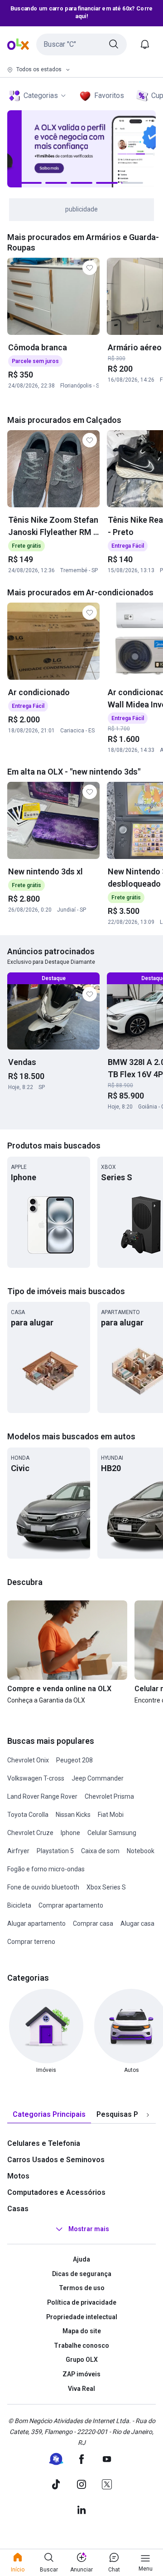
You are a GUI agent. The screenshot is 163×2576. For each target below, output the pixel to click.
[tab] (49, 2115)
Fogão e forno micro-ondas (46, 1869)
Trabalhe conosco (81, 2345)
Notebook (141, 1851)
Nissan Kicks (73, 1815)
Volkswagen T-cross (36, 1778)
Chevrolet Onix (28, 1760)
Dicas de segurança (82, 2274)
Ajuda (81, 2259)
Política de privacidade (82, 2302)
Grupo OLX (82, 2360)
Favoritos (109, 96)
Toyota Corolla (28, 1815)
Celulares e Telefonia (44, 2143)
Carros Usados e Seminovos (56, 2160)
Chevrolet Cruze (30, 1833)
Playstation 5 (55, 1851)
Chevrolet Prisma (109, 1796)
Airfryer (18, 1851)
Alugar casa (137, 1923)
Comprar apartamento (71, 1905)
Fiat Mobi (111, 1815)
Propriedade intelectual (82, 2317)
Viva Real (81, 2389)
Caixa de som (100, 1851)
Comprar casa (93, 1923)
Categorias (41, 96)
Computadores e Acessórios (56, 2192)
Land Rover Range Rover (42, 1796)
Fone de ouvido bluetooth (43, 1887)
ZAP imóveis (81, 2374)
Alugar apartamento (36, 1923)
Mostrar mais (89, 2229)
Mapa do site (82, 2331)
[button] (81, 44)
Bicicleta (19, 1905)
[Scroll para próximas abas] (148, 2115)
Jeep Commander (98, 1778)
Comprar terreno (31, 1942)
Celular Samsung (112, 1833)
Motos (18, 2176)
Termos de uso (82, 2288)
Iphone (70, 1833)
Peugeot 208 (74, 1760)
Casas (18, 2209)
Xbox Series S (106, 1887)
